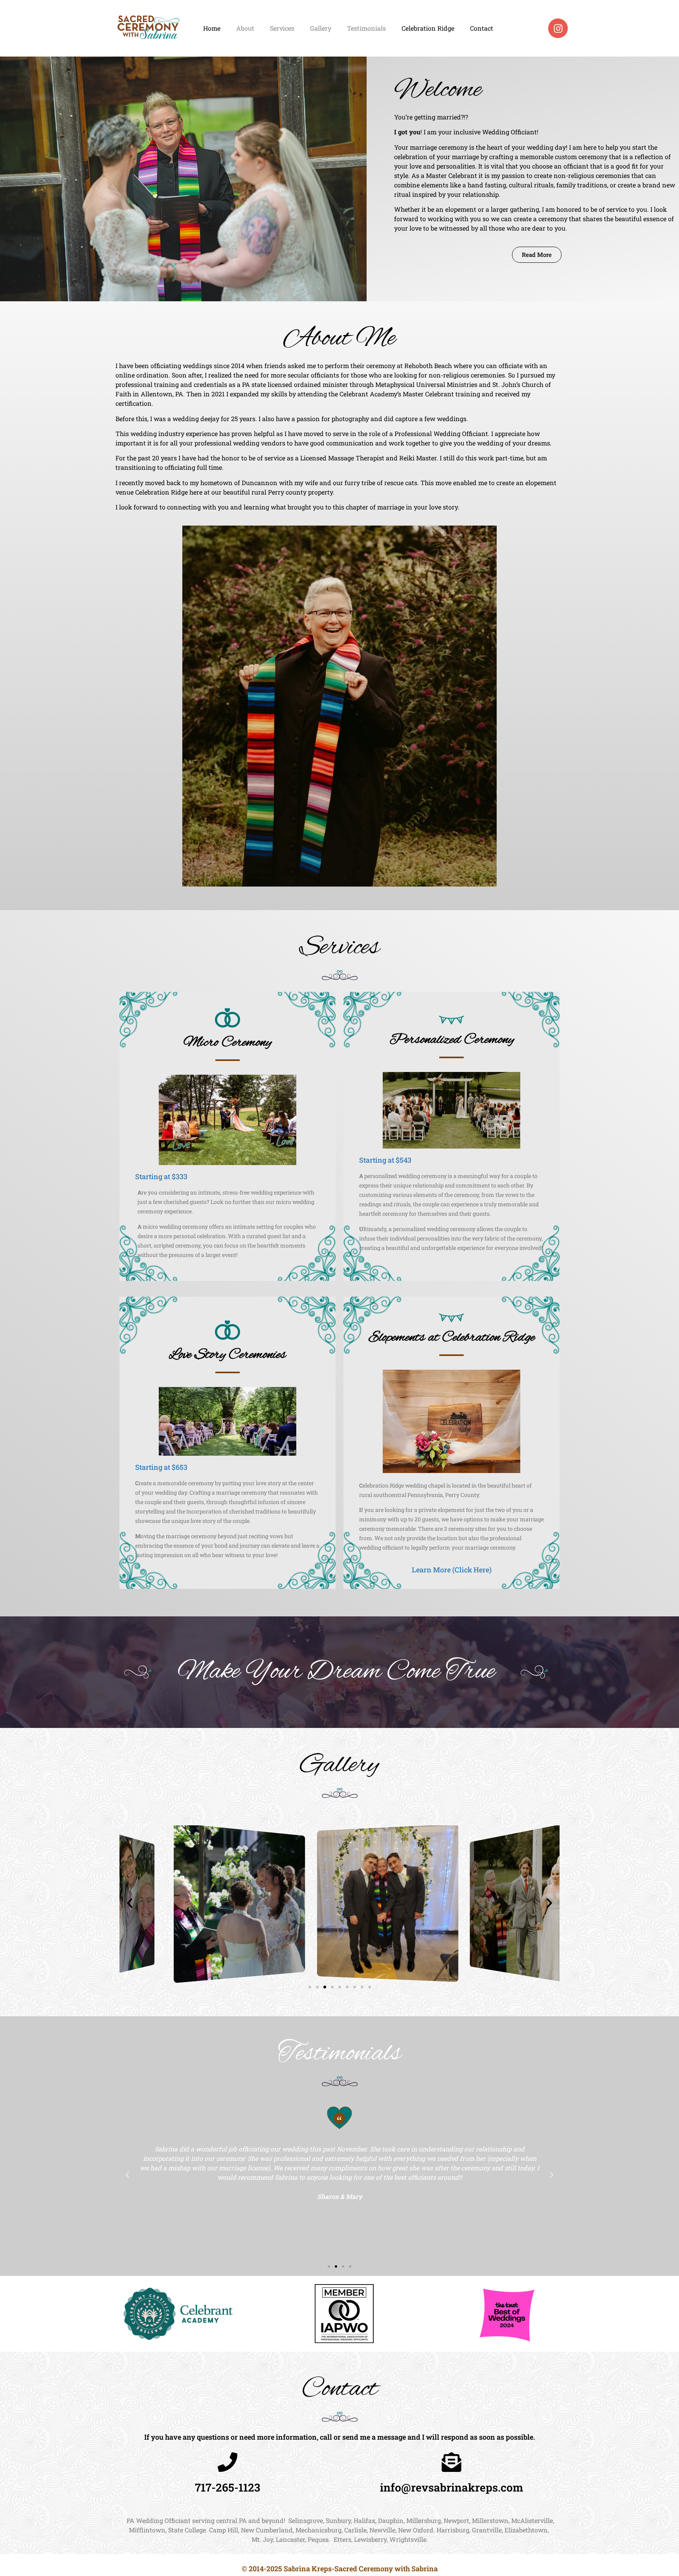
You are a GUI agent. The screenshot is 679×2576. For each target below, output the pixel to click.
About (245, 28)
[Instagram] (558, 28)
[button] (130, 1903)
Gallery (321, 28)
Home (212, 28)
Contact (482, 28)
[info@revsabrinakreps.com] (451, 2462)
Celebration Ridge (428, 28)
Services (282, 28)
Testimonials (366, 28)
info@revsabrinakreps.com (451, 2487)
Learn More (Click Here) (452, 1570)
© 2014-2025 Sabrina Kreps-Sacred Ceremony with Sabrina (340, 2569)
